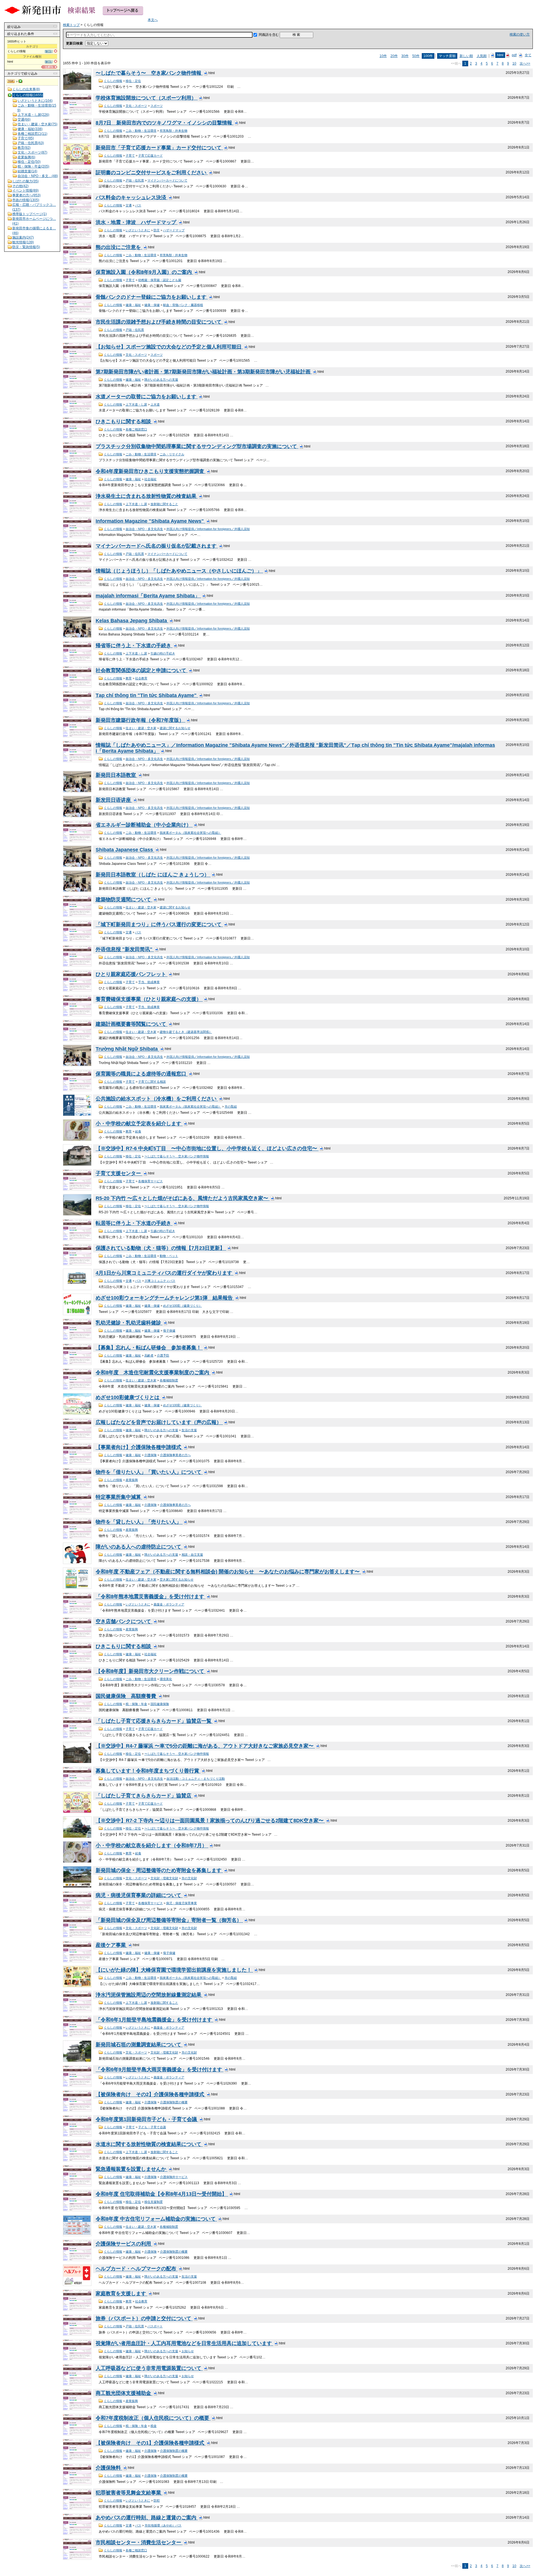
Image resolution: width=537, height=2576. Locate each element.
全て (528, 55)
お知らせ (188, 2351)
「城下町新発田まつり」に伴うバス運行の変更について (159, 925)
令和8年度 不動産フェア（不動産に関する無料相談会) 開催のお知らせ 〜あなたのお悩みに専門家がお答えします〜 (228, 1572)
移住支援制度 (154, 2202)
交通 (129, 205)
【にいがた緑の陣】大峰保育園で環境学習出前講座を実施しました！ (174, 1970)
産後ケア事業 (111, 1945)
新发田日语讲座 (114, 800)
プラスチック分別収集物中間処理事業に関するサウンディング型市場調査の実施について (197, 446)
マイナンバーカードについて (167, 180)
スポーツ (157, 106)
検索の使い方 (520, 34)
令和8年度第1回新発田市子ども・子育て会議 (147, 2120)
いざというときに (138, 230)
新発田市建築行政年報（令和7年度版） (141, 720)
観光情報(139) (23, 242)
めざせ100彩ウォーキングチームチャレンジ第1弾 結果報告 (165, 1298)
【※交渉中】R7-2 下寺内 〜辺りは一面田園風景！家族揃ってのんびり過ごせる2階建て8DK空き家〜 (210, 1821)
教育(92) (24, 148)
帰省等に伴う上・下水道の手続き (134, 646)
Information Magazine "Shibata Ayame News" (150, 521)
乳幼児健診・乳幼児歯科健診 (129, 1323)
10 (514, 63)
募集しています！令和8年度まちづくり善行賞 (148, 1771)
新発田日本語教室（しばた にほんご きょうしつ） (153, 875)
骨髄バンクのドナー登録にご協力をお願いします (152, 297)
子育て (130, 156)
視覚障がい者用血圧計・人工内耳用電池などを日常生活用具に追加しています (184, 2344)
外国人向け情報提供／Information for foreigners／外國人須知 (208, 529)
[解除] (49, 51)
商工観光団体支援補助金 (124, 2393)
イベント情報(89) (25, 190)
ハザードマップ (174, 230)
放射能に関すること (164, 504)
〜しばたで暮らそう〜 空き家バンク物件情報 (149, 73)
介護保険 (150, 1455)
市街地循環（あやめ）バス (163, 2525)
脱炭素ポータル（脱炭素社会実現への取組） (190, 833)
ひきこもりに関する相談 (124, 422)
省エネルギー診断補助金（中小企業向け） (144, 825)
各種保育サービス (150, 1181)
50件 (416, 56)
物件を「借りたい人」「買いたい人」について (149, 1472)
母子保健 (169, 1331)
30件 (405, 56)
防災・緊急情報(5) (26, 247)
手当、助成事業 (149, 982)
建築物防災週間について (124, 900)
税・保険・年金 (136, 1704)
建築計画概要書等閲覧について (132, 1024)
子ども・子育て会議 (152, 2127)
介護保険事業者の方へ (175, 1455)
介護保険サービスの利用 (124, 2244)
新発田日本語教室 (116, 775)
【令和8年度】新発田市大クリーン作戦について (151, 1671)
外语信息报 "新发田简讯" (125, 950)
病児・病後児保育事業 (182, 1903)
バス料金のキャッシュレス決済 (132, 197)
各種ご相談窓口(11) (32, 134)
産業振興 (132, 1480)
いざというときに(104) (35, 101)
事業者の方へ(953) (26, 195)
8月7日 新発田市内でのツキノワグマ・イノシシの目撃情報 (165, 123)
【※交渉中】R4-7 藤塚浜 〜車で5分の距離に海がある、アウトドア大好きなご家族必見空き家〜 (205, 1746)
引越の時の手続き (163, 653)
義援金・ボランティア (169, 1604)
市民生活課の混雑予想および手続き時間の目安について (159, 322)
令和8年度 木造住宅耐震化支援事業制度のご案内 (153, 1373)
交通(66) (24, 119)
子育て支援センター (119, 1174)
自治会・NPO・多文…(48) (38, 176)
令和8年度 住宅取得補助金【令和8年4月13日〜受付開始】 (162, 2194)
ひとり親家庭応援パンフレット (132, 974)
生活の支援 (189, 1430)
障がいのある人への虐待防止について (139, 1547)
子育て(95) (26, 138)
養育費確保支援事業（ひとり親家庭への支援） (149, 999)
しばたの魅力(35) (25, 181)
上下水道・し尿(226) (33, 115)
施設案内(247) (23, 237)
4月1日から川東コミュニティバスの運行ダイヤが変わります (165, 1273)
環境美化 (166, 1679)
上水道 (155, 404)
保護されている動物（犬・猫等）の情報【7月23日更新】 (161, 1248)
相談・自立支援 (192, 1555)
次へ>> (525, 63)
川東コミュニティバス (160, 1281)
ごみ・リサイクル (172, 454)
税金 (154, 2426)
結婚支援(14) (27, 171)
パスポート (155, 2326)
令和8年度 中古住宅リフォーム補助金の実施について (156, 2219)
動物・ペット (169, 1256)
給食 (138, 1131)
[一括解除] (49, 67)
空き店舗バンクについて (124, 1622)
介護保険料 (109, 2468)
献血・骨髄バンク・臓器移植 (183, 305)
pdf (514, 55)
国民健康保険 (160, 1704)
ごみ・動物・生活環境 (141, 131)
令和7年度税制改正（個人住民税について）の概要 (153, 2418)
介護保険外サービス (174, 2177)
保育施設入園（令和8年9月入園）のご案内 (144, 272)
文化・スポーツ (136, 106)
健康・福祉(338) (30, 129)
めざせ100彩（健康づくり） (182, 1306)
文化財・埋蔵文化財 (164, 1878)
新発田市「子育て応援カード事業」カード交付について (159, 148)
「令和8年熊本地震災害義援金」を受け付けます (151, 1597)
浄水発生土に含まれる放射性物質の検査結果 (147, 496)
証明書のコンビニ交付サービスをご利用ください (152, 173)
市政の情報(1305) (26, 200)
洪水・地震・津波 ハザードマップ (137, 222)
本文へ (153, 20)
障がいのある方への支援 (161, 380)
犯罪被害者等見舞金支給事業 (129, 2493)
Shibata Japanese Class (125, 850)
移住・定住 (133, 81)
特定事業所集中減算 (119, 1497)
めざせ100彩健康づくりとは (128, 1398)
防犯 (157, 2500)
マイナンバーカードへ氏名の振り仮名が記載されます (157, 546)
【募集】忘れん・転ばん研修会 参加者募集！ (149, 1348)
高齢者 (149, 1355)
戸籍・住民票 (135, 180)
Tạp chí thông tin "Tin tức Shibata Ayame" (147, 695)
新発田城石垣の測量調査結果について (139, 2045)
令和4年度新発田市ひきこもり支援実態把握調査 (151, 471)
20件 (394, 56)
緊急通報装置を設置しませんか (132, 2169)
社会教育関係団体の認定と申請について (142, 670)
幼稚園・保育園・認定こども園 (160, 280)
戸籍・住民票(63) (31, 143)
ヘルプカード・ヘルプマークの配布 (137, 2269)
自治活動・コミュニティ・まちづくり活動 (196, 1779)
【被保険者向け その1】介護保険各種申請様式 (151, 2443)
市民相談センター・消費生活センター (139, 2543)
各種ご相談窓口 (136, 429)
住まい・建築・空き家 (141, 728)
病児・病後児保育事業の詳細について (139, 1895)
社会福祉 (150, 479)
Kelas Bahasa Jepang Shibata (132, 621)
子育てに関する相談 (152, 1082)
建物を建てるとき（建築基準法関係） (186, 1032)
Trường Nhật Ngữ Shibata (127, 1049)
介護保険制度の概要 (174, 2102)
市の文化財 (189, 1878)
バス (138, 205)
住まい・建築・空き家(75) (37, 124)
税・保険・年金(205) (33, 166)
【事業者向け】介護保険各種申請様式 (139, 1447)
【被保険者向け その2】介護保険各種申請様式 (151, 2095)
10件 (383, 56)
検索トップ (11, 81)
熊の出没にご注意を (119, 247)
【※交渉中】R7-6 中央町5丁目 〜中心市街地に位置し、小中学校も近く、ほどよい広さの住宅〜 (207, 1149)
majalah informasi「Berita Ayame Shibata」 (148, 596)
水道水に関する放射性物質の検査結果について (149, 2144)
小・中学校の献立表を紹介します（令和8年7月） (152, 1846)
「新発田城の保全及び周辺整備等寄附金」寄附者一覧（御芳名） (169, 1920)
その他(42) (20, 186)
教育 (129, 678)
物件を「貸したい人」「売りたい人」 (139, 1522)
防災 (157, 230)
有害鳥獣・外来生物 (174, 131)
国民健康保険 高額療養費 (127, 1696)
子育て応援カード (150, 156)
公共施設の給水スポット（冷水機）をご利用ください (157, 1099)
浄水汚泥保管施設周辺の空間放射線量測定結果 (149, 1995)
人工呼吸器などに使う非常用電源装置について (149, 2368)
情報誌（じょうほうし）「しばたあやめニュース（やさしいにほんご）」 (179, 571)
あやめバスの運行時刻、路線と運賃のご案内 (147, 2518)
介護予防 (163, 1355)
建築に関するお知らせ (175, 728)
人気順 (482, 56)
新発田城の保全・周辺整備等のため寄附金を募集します (159, 1871)
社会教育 (141, 678)
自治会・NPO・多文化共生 (144, 529)
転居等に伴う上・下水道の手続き (134, 1223)
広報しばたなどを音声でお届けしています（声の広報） (159, 1423)
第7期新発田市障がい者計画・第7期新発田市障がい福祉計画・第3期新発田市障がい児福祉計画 (204, 372)
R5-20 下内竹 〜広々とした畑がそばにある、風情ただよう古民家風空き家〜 (183, 1198)
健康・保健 (152, 305)
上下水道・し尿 (136, 404)
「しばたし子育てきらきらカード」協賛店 (144, 1796)
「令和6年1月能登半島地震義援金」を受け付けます (155, 2020)
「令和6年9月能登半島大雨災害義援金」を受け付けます (160, 2070)
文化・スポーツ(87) (32, 152)
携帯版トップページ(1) (30, 214)
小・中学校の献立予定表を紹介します (139, 1124)
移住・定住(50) (29, 162)
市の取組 (231, 1106)
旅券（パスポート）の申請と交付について (144, 2319)
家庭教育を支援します (122, 2294)
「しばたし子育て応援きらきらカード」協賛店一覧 (154, 1721)
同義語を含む (269, 35)
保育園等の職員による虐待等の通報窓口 (142, 1074)
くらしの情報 (113, 81)
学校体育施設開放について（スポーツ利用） (147, 98)
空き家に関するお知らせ (177, 1579)
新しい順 (466, 56)
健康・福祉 (133, 305)
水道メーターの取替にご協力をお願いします (147, 397)
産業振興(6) (26, 157)
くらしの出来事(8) (26, 89)
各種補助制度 (169, 1380)
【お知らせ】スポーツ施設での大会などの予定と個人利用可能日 (169, 347)
